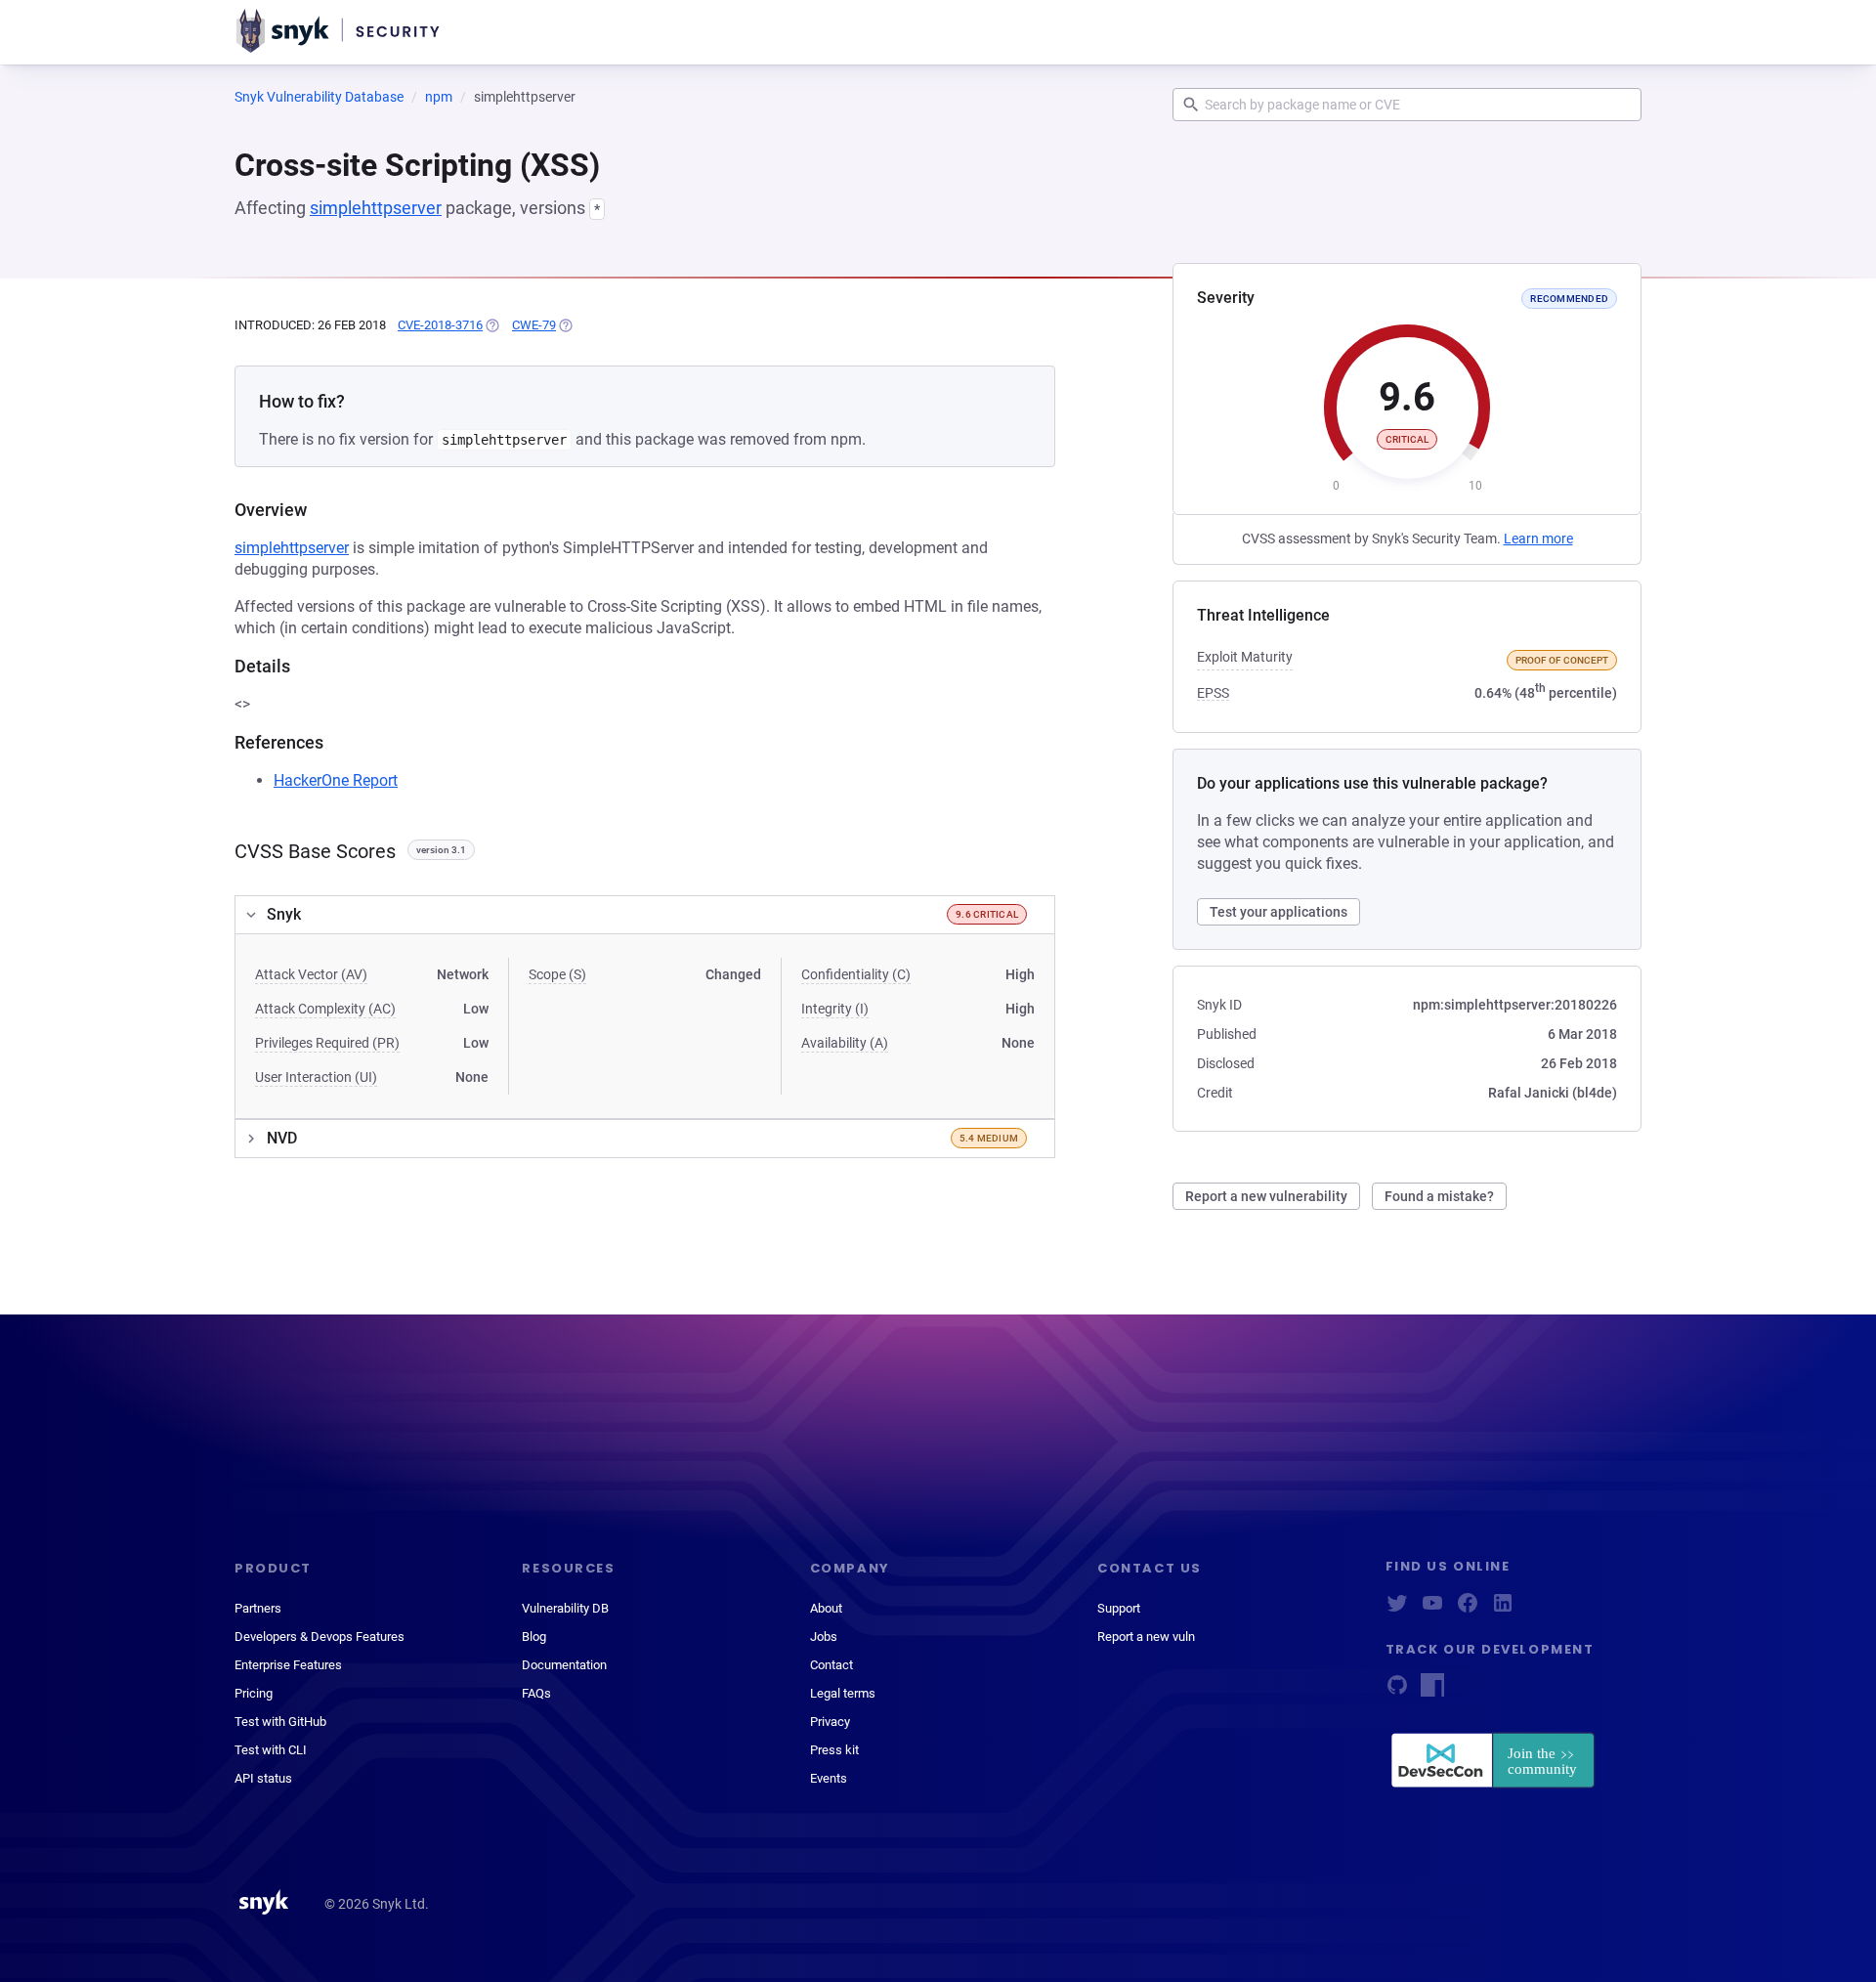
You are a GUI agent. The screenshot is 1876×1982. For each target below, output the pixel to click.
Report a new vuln (1146, 1637)
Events (829, 1778)
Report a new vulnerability (1266, 1196)
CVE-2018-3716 (440, 325)
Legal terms (843, 1693)
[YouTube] (1432, 1609)
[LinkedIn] (1503, 1609)
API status (263, 1778)
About (826, 1608)
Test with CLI (271, 1750)
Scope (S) (557, 974)
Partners (258, 1608)
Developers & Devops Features (320, 1637)
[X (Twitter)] (1397, 1609)
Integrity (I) (835, 1009)
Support (1119, 1608)
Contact (831, 1665)
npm (439, 97)
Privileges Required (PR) (327, 1043)
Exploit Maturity (1245, 657)
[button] (645, 915)
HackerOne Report (336, 780)
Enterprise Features (288, 1665)
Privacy (830, 1722)
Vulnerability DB (565, 1608)
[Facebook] (1468, 1609)
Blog (534, 1637)
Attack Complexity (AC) (325, 1009)
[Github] (1397, 1691)
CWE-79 (534, 325)
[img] (491, 325)
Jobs (824, 1637)
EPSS (1213, 693)
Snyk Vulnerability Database (319, 97)
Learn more (1538, 539)
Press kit (834, 1750)
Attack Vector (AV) (311, 974)
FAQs (536, 1693)
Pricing (254, 1693)
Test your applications (1279, 912)
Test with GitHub (280, 1722)
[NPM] (1432, 1691)
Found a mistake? (1439, 1196)
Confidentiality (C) (856, 974)
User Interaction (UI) (316, 1077)
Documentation (564, 1665)
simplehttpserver (376, 208)
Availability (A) (845, 1043)
